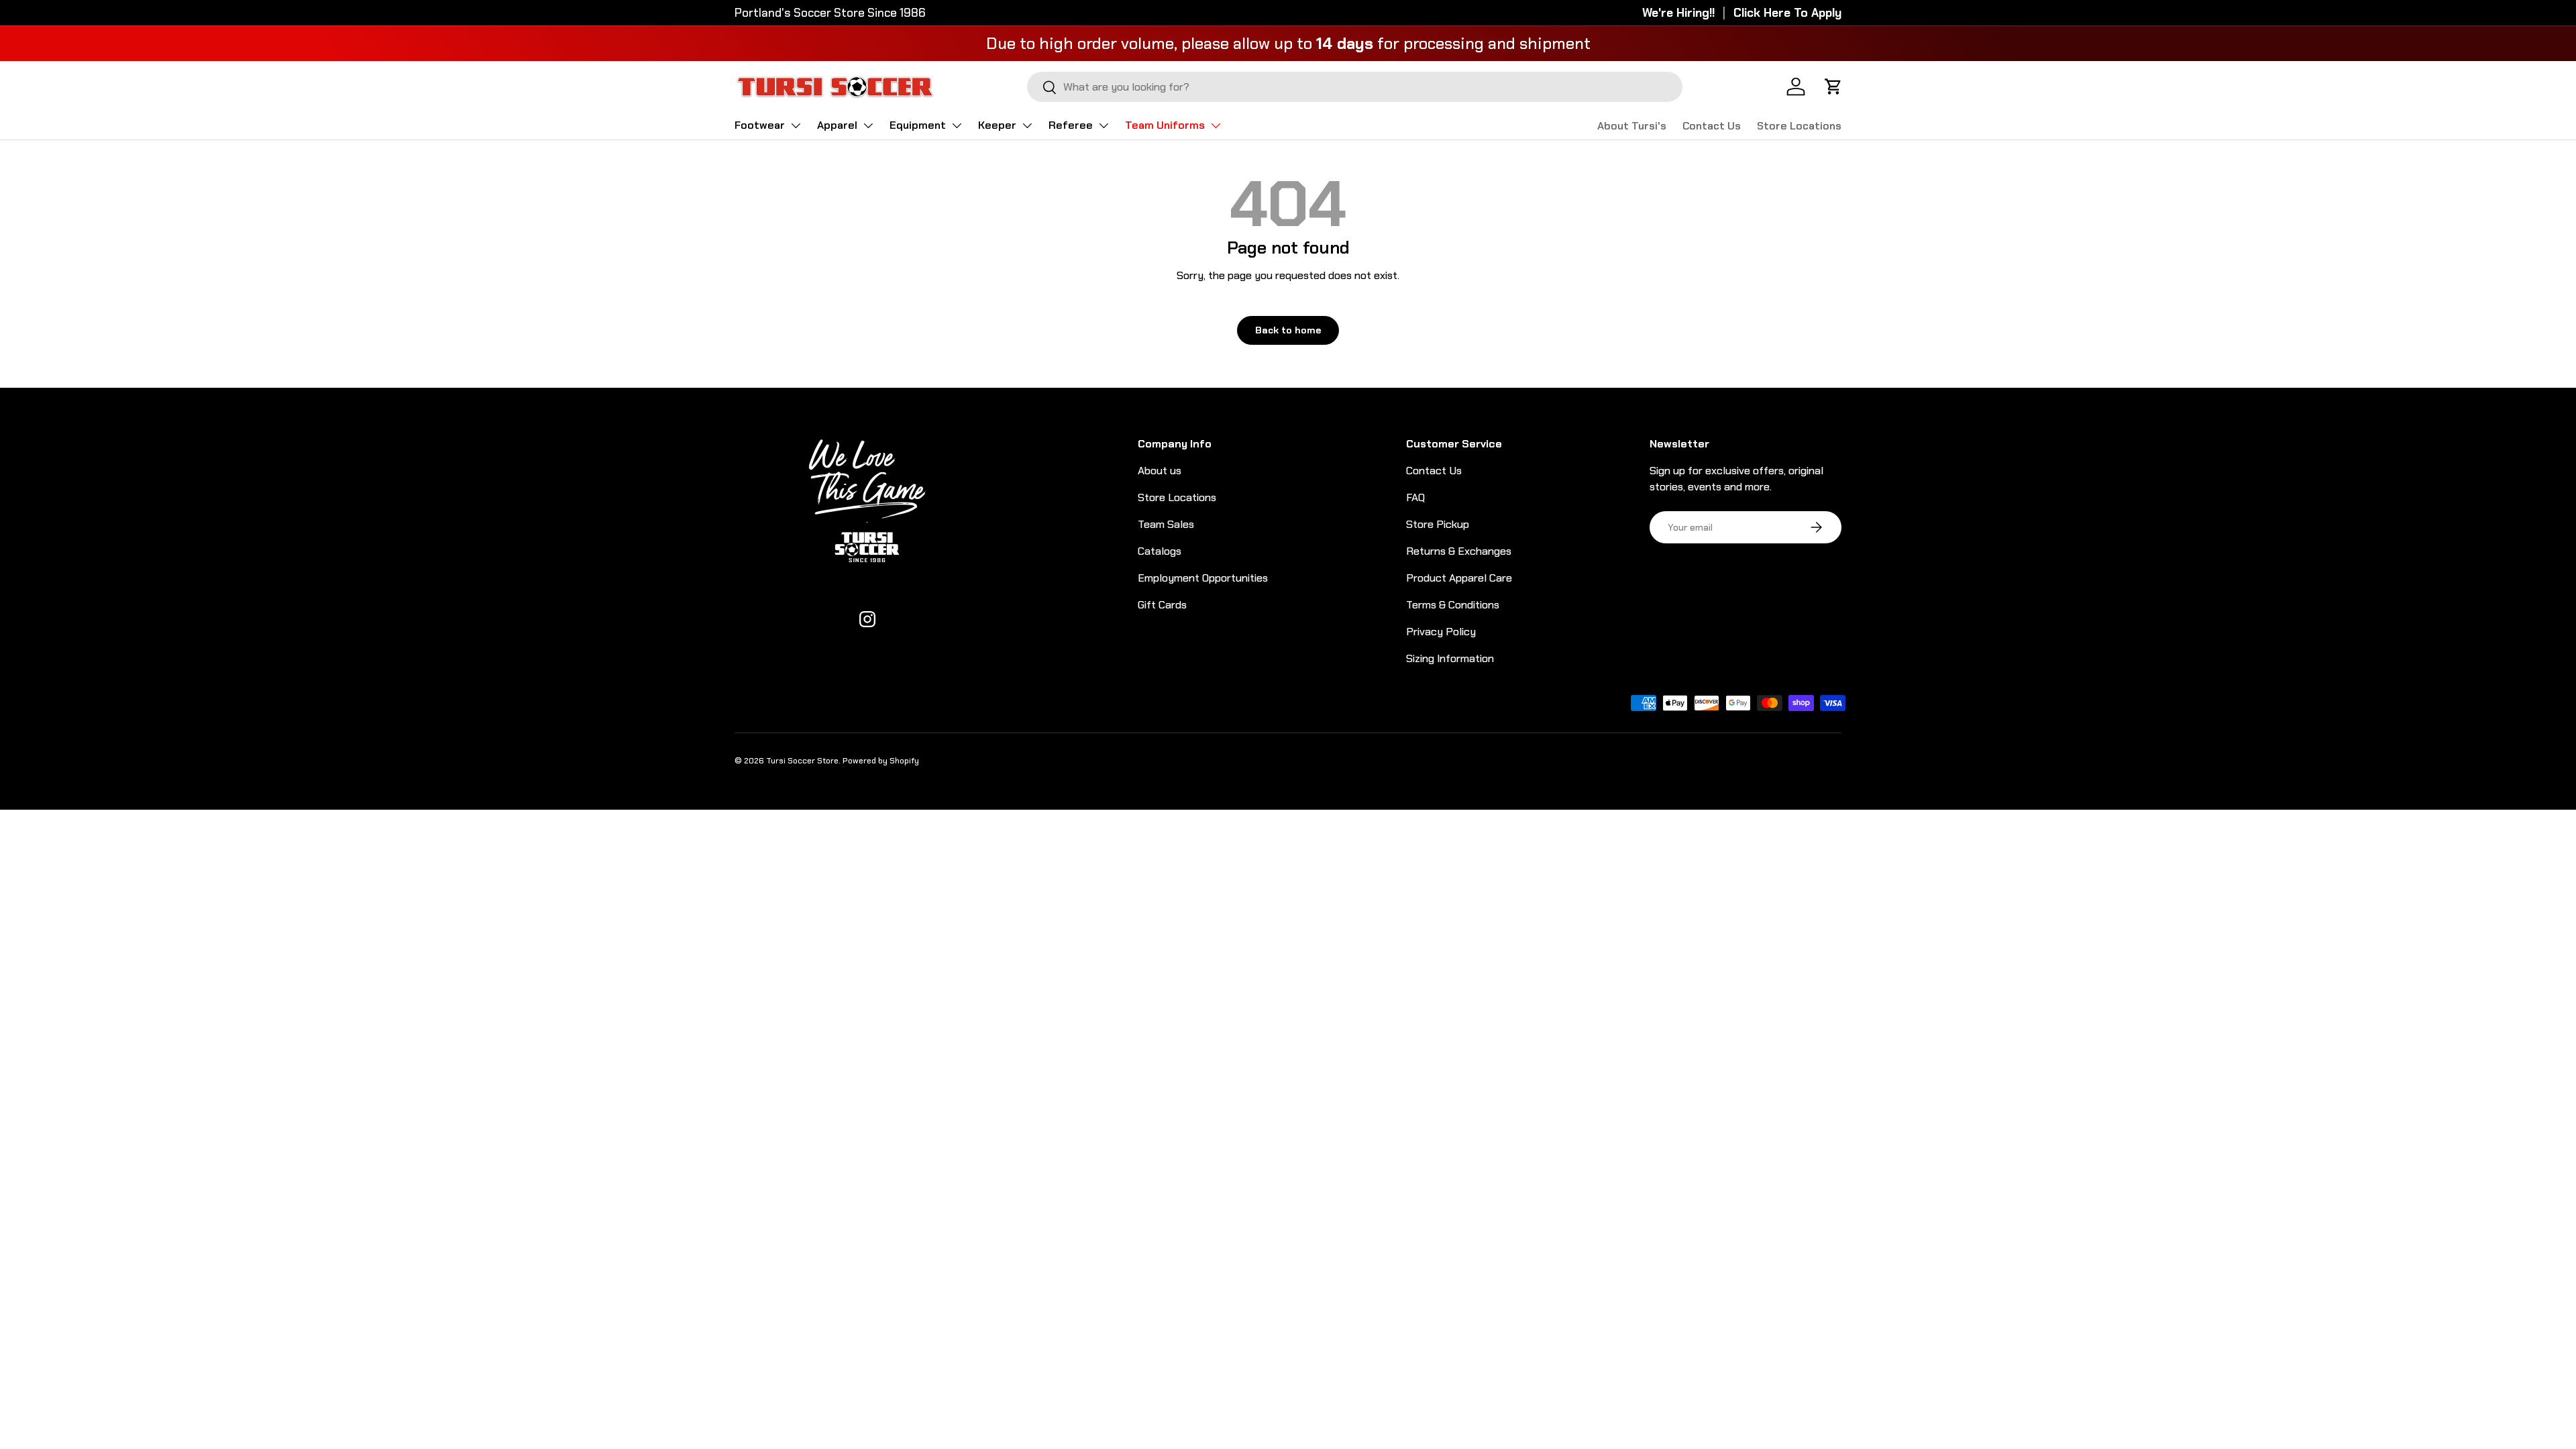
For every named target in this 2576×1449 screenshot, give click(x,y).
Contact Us (1712, 126)
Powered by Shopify (881, 761)
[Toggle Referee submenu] (1104, 125)
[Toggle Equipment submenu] (957, 125)
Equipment (918, 125)
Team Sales (1166, 524)
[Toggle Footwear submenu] (796, 125)
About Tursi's (1632, 126)
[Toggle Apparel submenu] (868, 125)
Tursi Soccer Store (802, 761)
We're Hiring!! (1678, 13)
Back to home (1288, 330)
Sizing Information (1450, 658)
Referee (1071, 125)
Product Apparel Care (1459, 578)
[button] (1833, 87)
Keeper (997, 125)
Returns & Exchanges (1459, 551)
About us (1160, 471)
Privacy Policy (1441, 632)
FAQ (1415, 497)
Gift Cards (1162, 605)
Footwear (760, 125)
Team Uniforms (1165, 125)
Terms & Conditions (1453, 605)
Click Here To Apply (1787, 13)
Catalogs (1160, 551)
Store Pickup (1438, 524)
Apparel (837, 125)
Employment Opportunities (1203, 578)
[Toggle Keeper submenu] (1027, 125)
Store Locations (1799, 126)
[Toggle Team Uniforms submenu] (1216, 125)
